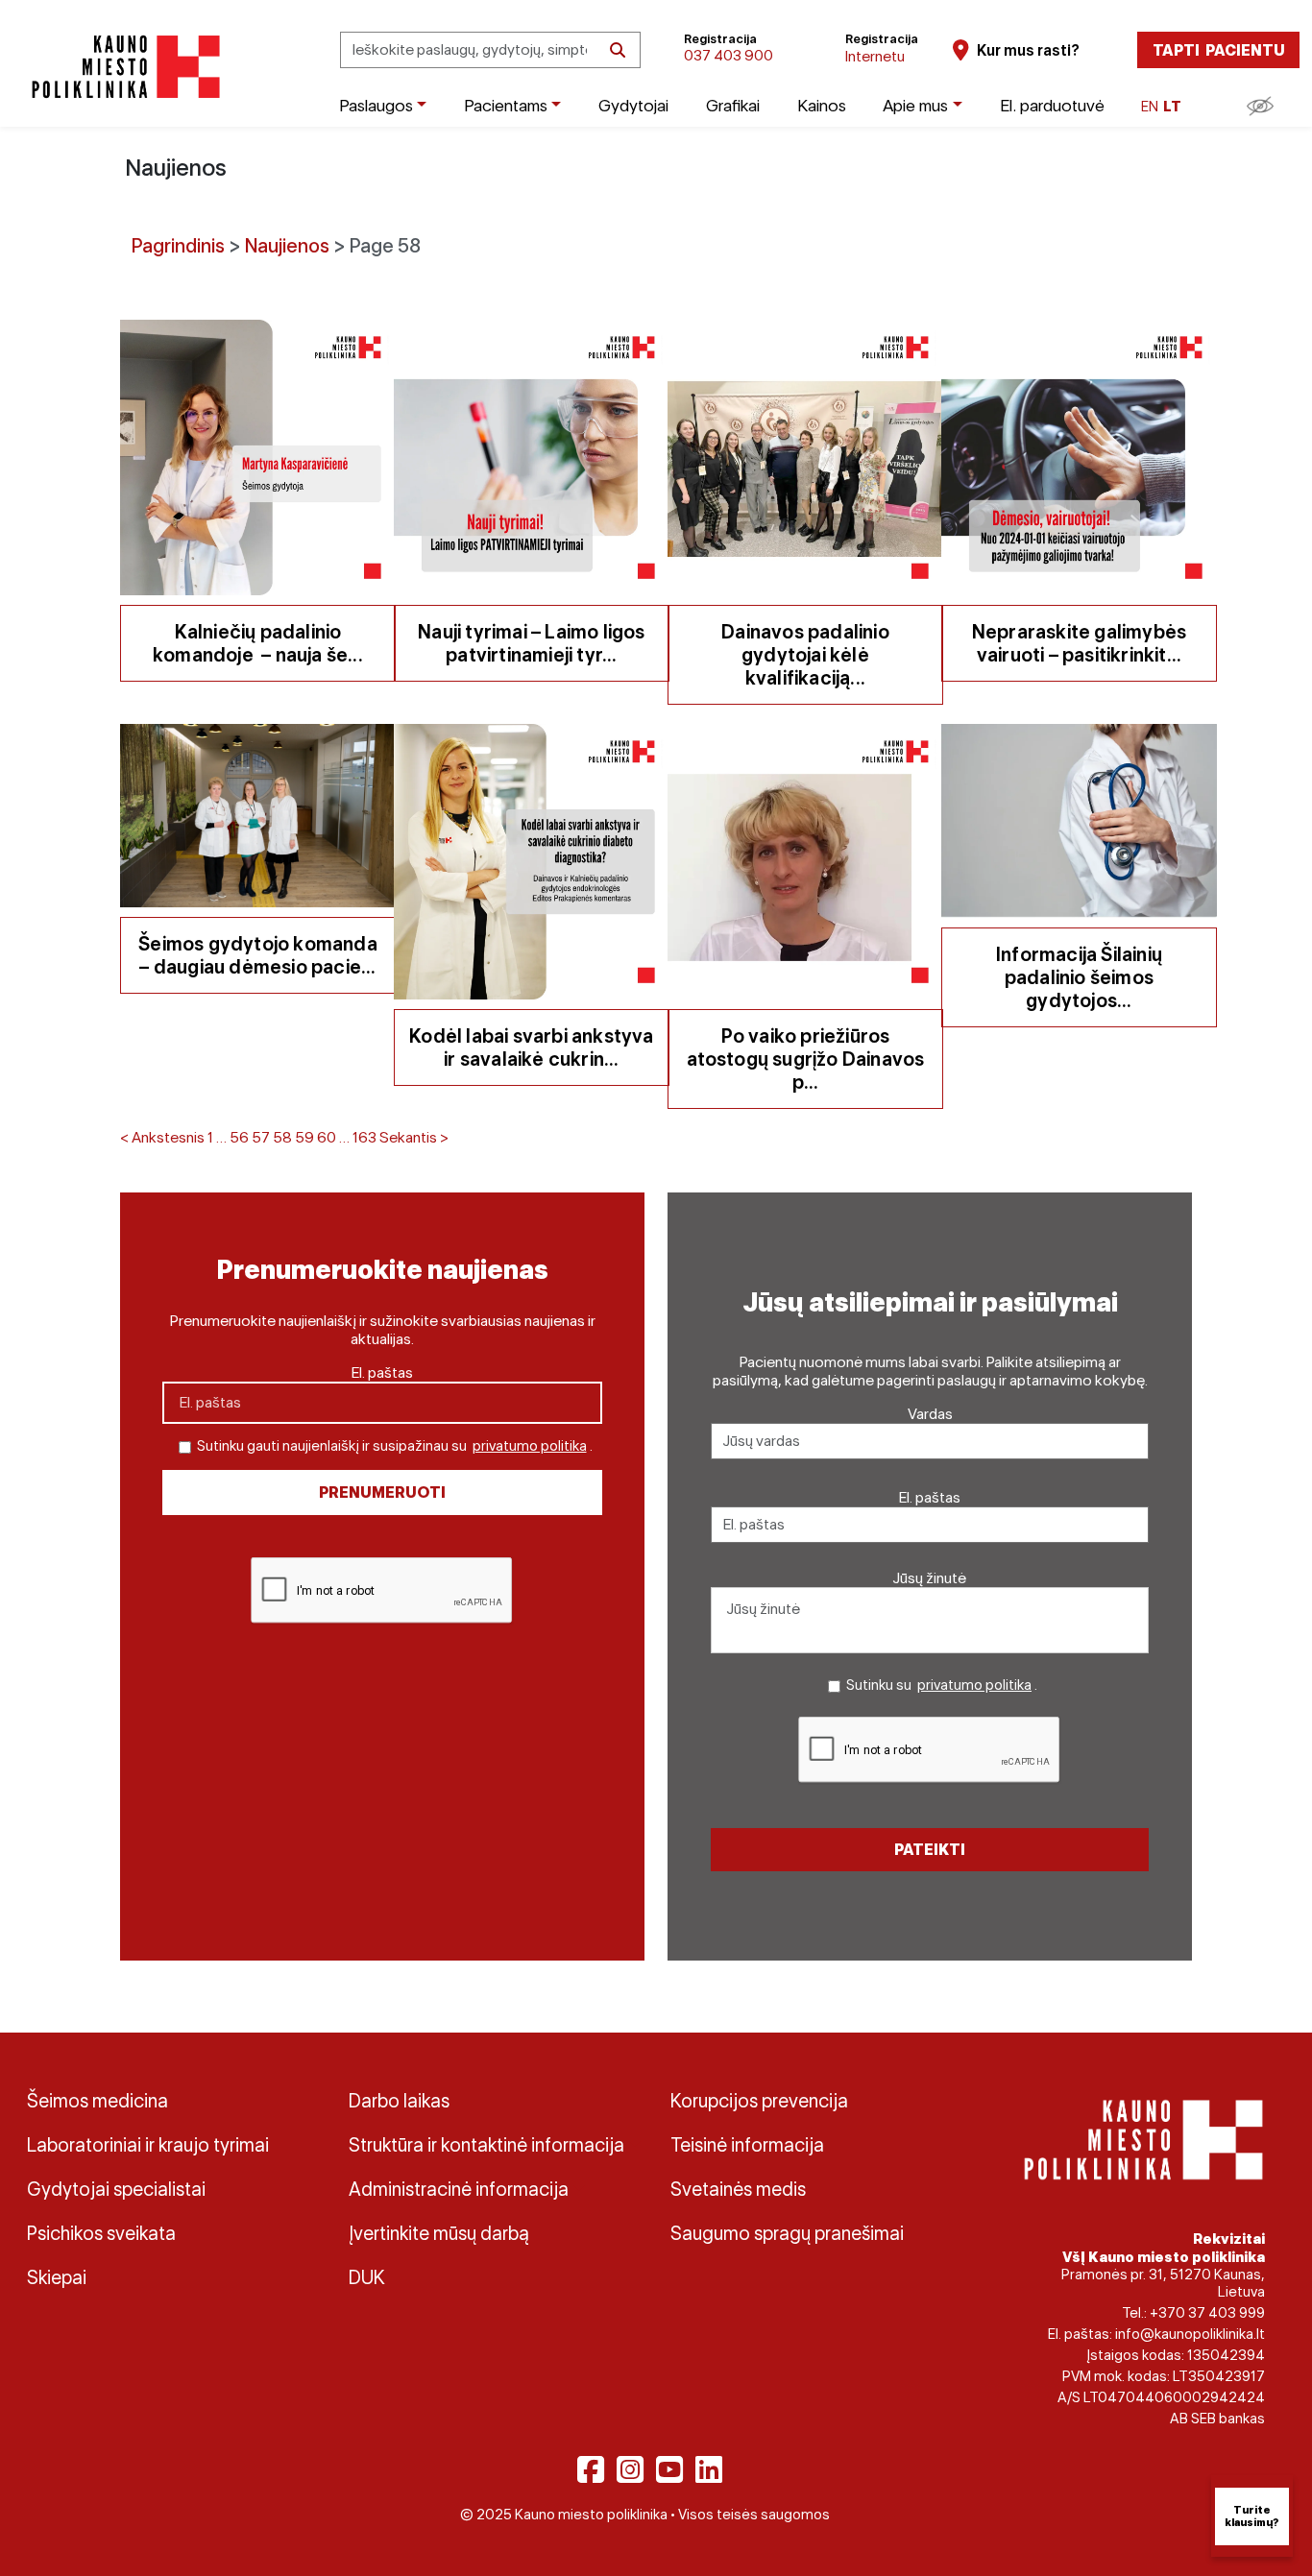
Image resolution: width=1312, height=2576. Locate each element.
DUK (367, 2277)
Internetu (875, 56)
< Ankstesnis (162, 1137)
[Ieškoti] (618, 50)
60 (327, 1137)
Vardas (930, 1414)
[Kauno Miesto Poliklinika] (122, 67)
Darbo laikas (399, 2101)
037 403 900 (729, 55)
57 (261, 1137)
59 (304, 1137)
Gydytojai (633, 105)
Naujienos (287, 246)
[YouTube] (669, 2469)
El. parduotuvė (1052, 105)
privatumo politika (530, 1446)
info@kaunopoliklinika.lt (1190, 2334)
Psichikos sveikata (101, 2233)
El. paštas (382, 1372)
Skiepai (57, 2277)
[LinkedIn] (709, 2469)
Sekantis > (414, 1137)
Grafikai (733, 105)
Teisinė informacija (747, 2145)
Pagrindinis (178, 246)
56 (239, 1137)
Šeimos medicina (97, 2101)
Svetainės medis (738, 2189)
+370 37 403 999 (1207, 2313)
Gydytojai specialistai (116, 2189)
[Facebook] (591, 2469)
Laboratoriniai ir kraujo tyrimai (148, 2145)
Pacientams (506, 105)
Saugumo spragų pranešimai (787, 2233)
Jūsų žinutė (930, 1578)
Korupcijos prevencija (759, 2101)
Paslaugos (376, 105)
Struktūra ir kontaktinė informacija (486, 2145)
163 (364, 1137)
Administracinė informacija (459, 2189)
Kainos (822, 105)
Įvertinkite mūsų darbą (439, 2233)
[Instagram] (630, 2469)
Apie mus (915, 105)
